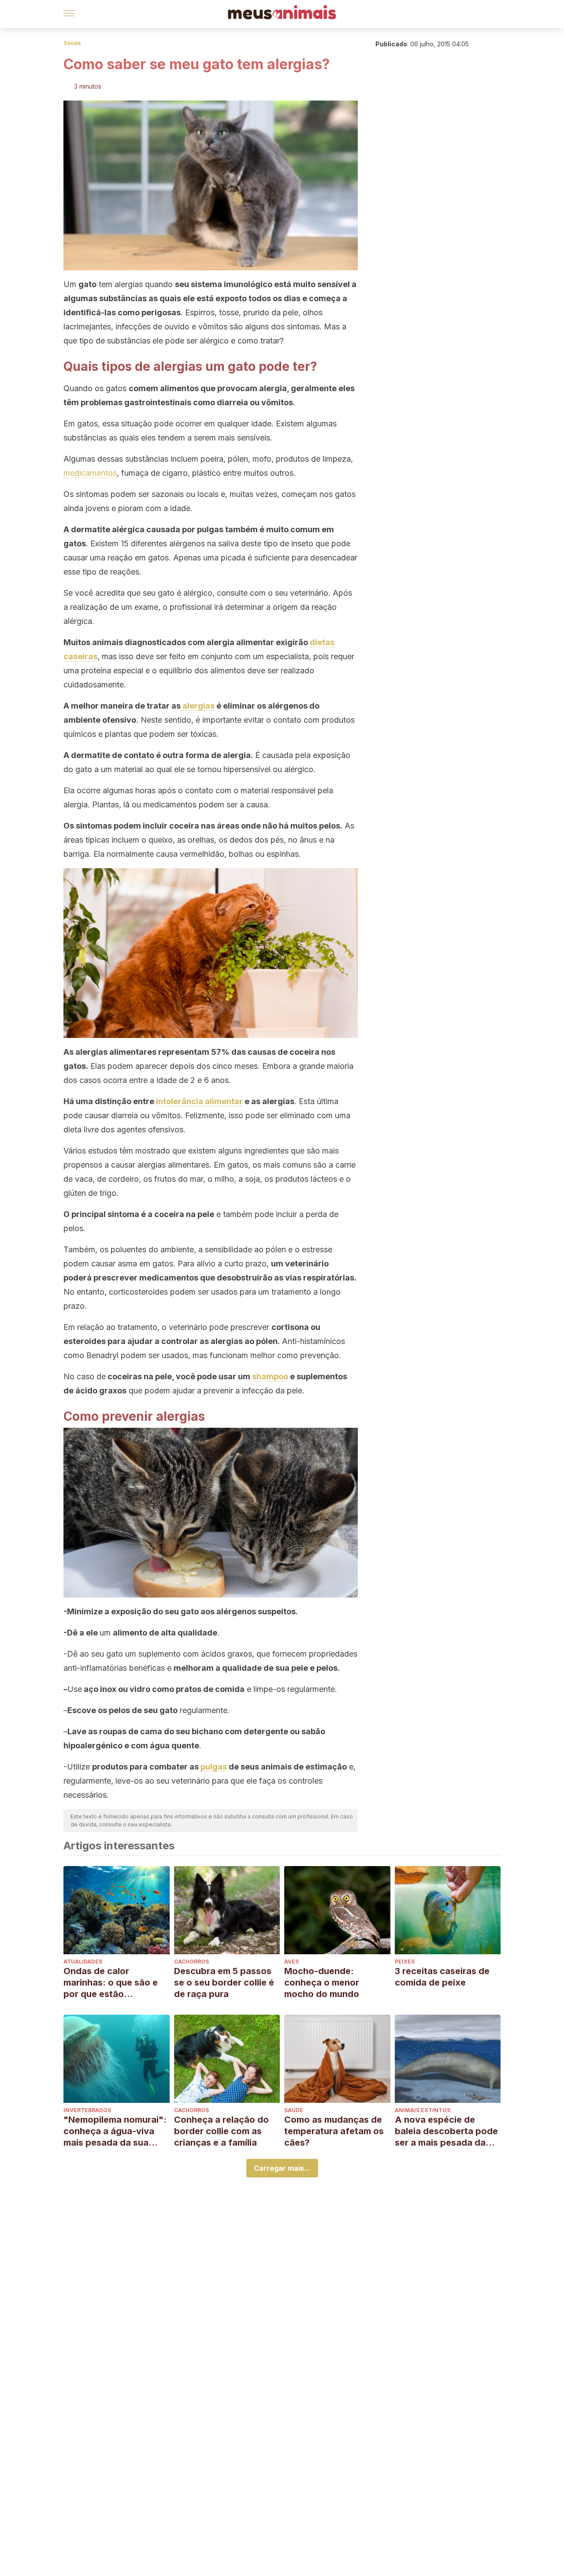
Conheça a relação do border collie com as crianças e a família (221, 2131)
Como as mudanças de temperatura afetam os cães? (334, 2131)
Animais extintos (423, 2110)
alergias (199, 706)
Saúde (72, 43)
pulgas (214, 1767)
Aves (291, 1962)
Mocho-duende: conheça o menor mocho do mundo (322, 1982)
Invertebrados (87, 2110)
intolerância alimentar (199, 1101)
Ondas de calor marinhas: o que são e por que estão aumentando (111, 1983)
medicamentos (90, 473)
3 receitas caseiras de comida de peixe (442, 1977)
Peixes (405, 1962)
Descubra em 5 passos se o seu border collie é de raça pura (224, 1982)
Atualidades (83, 1962)
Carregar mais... (282, 2168)
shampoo (270, 1376)
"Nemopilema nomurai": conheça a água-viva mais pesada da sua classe (115, 2131)
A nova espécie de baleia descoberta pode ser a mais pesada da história (446, 2131)
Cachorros (191, 1962)
